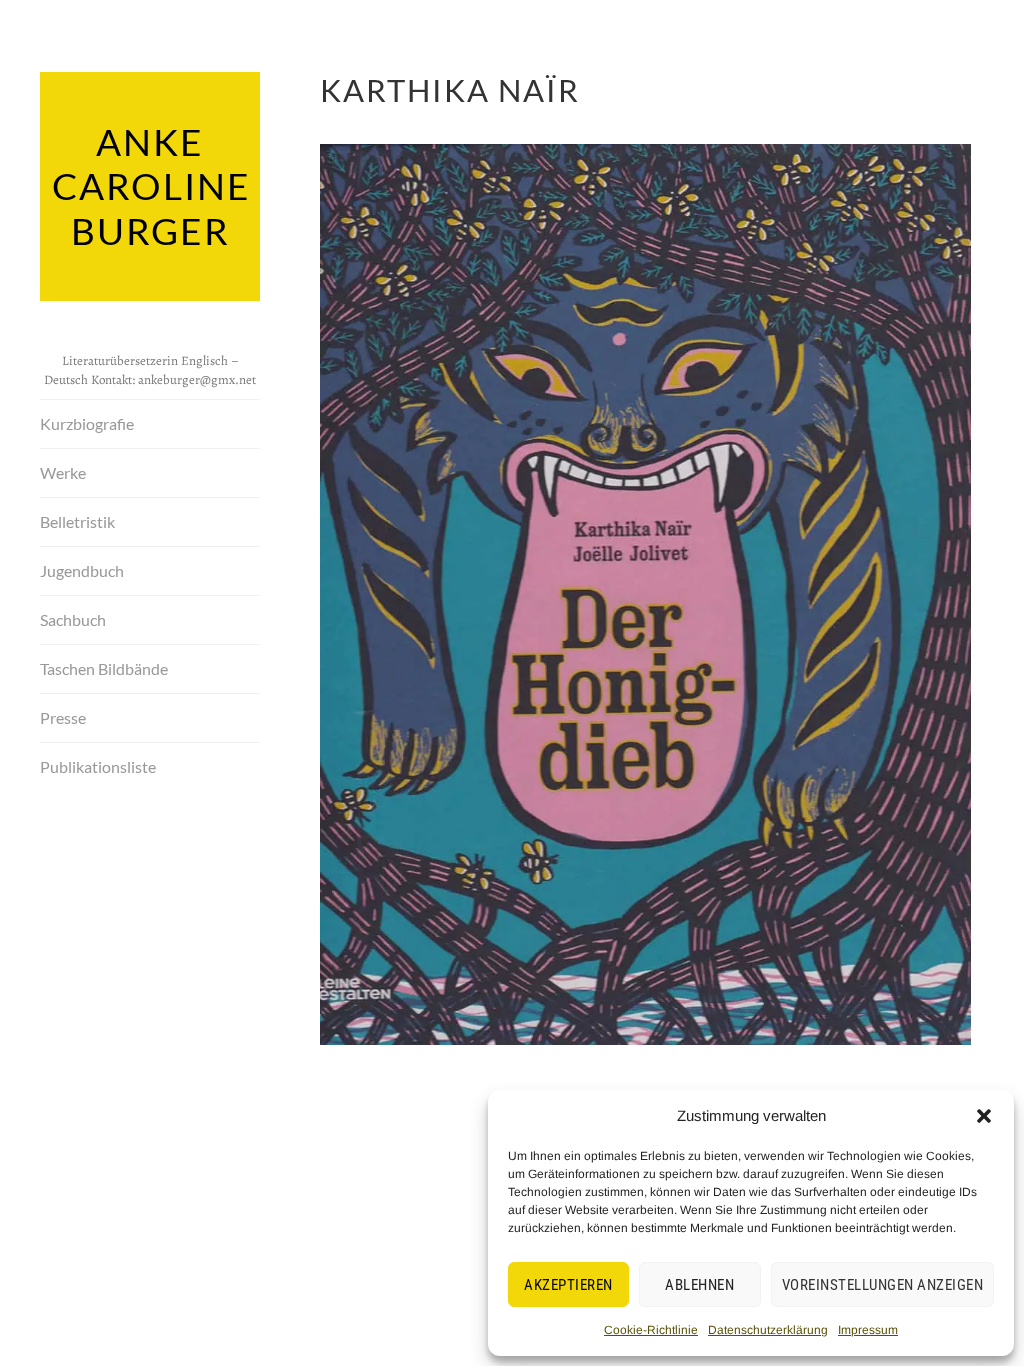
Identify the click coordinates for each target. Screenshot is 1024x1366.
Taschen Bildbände (104, 668)
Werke (63, 472)
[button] (984, 1116)
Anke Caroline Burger (151, 186)
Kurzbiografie (87, 423)
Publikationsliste (98, 766)
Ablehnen (699, 1285)
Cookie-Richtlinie (651, 1330)
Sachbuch (73, 619)
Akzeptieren (568, 1285)
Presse (63, 717)
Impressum (868, 1330)
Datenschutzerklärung (768, 1330)
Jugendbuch (82, 570)
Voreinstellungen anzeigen (883, 1285)
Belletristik (77, 521)
